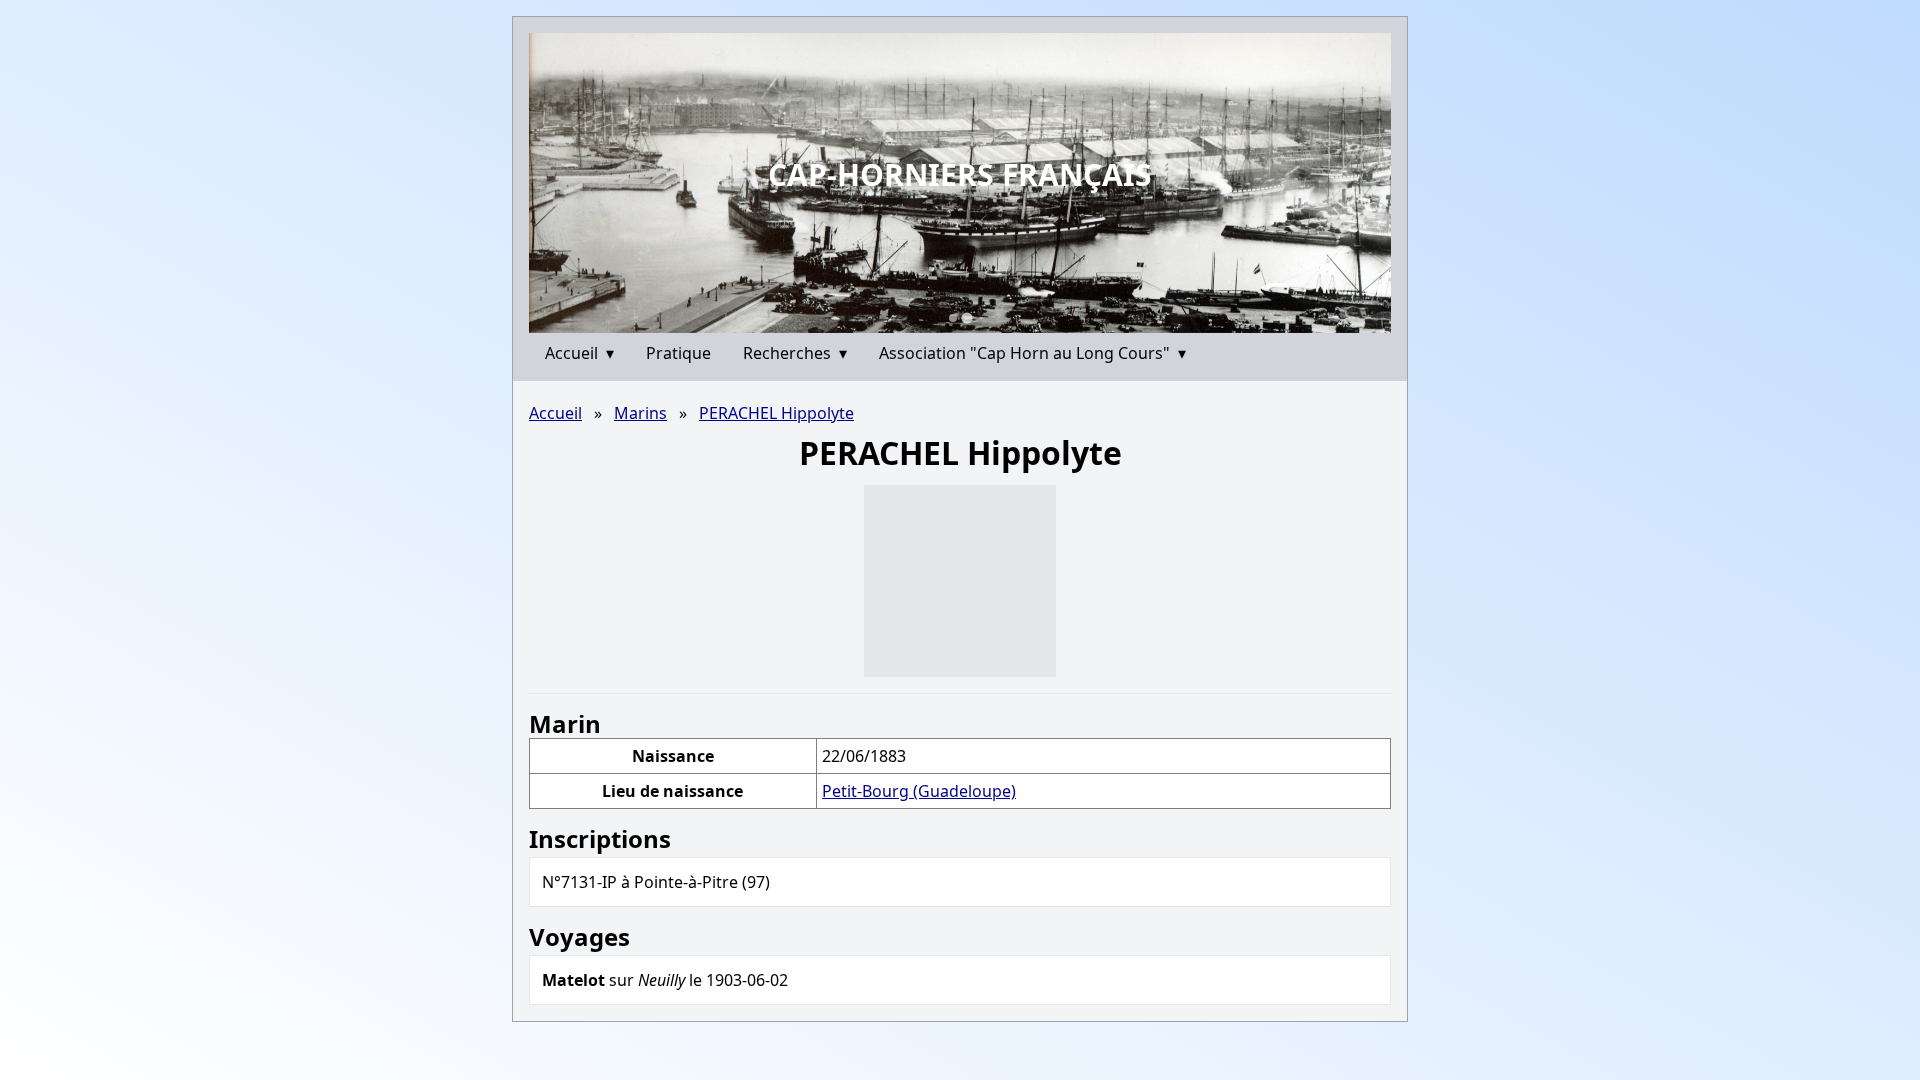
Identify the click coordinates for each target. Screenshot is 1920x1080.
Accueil (579, 353)
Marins (640, 413)
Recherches (795, 353)
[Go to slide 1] (953, 318)
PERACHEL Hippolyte (776, 413)
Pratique (678, 353)
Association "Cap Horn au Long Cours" (1032, 353)
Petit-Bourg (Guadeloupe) (919, 791)
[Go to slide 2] (966, 317)
